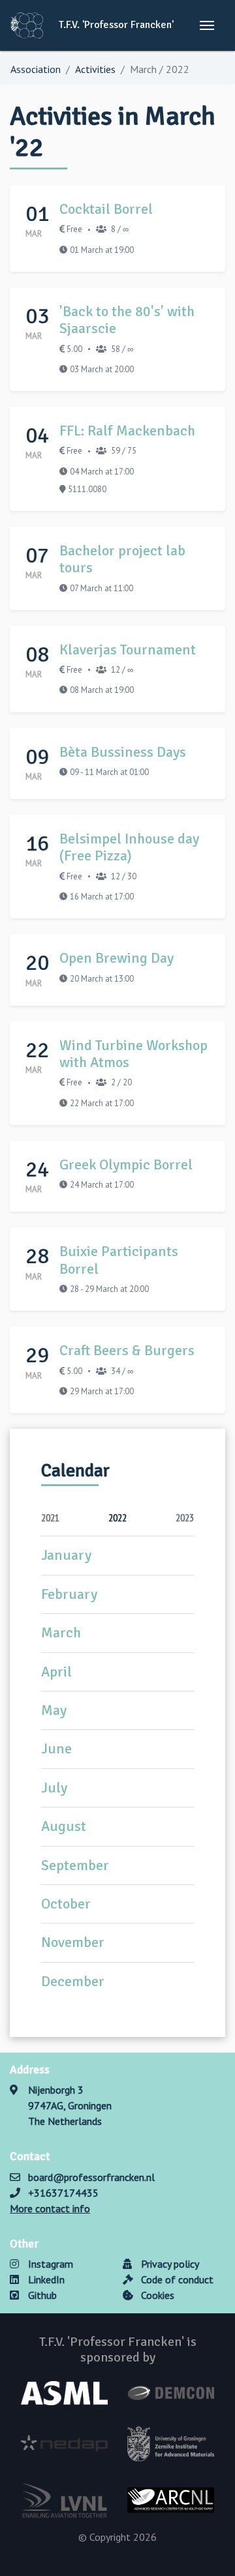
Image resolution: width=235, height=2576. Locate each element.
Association (36, 69)
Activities (95, 69)
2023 (185, 1517)
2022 (117, 1517)
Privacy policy (169, 2264)
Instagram (49, 2264)
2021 (50, 1517)
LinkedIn (45, 2279)
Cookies (156, 2295)
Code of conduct (176, 2279)
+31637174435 (63, 2193)
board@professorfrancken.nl (91, 2177)
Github (41, 2295)
